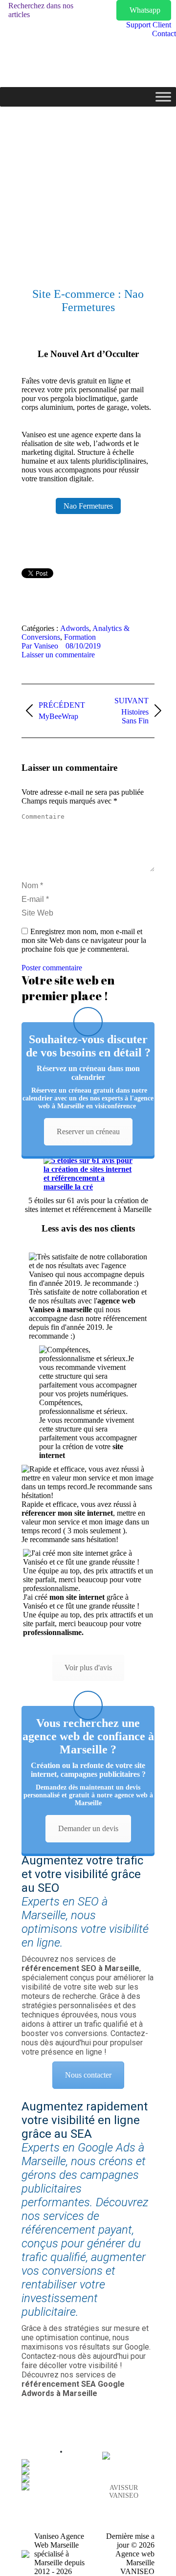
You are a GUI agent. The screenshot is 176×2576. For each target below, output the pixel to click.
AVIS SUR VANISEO (124, 2492)
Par (40, 646)
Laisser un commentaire (58, 655)
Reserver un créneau (88, 1131)
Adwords (75, 628)
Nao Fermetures (88, 506)
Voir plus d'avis (88, 1668)
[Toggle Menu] (163, 97)
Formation (80, 637)
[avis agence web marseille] (107, 2456)
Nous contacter (88, 2075)
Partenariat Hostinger (61, 2452)
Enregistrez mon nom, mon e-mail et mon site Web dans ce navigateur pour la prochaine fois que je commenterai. (84, 940)
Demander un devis (88, 1828)
